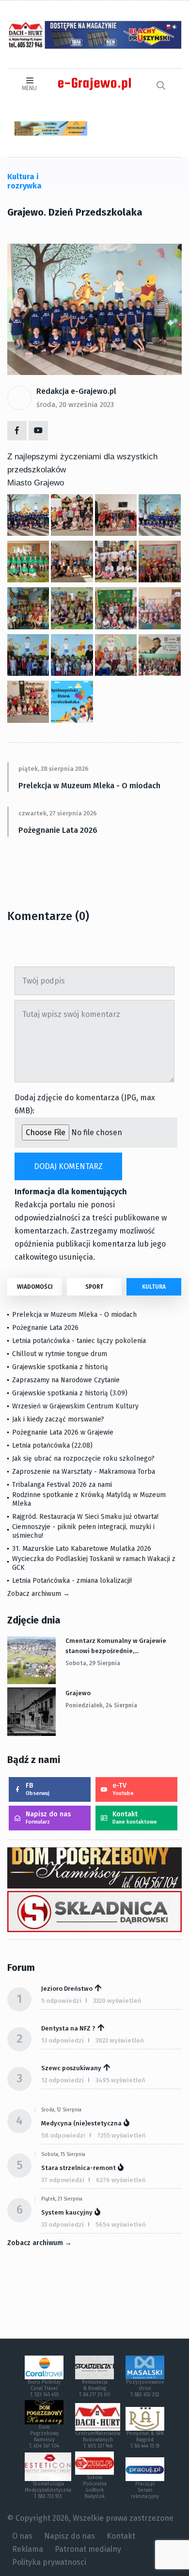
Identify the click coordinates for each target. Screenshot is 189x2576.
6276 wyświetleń (121, 2180)
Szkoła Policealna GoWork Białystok (95, 2487)
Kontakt (135, 1818)
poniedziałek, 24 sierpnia (101, 1705)
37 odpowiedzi (63, 2180)
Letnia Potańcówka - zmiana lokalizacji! (72, 1581)
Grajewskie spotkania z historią (60, 1367)
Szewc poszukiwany (71, 2068)
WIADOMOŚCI (35, 1287)
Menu (29, 88)
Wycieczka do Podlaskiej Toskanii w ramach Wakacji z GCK (94, 1563)
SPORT (94, 1287)
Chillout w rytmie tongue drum (60, 1354)
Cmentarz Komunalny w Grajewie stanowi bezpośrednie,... (116, 1646)
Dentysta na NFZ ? (68, 2028)
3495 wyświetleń (120, 2080)
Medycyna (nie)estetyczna (81, 2123)
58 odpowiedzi (63, 2135)
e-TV (123, 1789)
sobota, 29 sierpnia (93, 1663)
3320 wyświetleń (117, 2001)
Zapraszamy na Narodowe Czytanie (66, 1380)
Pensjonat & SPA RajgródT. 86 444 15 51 (145, 2440)
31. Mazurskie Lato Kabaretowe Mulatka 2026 (82, 1549)
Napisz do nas (48, 1818)
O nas (22, 2536)
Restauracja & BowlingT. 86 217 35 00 (95, 2389)
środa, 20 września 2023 (75, 405)
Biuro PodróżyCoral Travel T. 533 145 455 (44, 2389)
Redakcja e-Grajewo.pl (76, 391)
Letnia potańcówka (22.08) (52, 1445)
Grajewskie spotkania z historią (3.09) (70, 1393)
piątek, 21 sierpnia (62, 2199)
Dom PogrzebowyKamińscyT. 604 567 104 (44, 2437)
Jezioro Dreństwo (67, 1989)
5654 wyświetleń (121, 2225)
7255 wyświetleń (121, 2135)
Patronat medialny (88, 2549)
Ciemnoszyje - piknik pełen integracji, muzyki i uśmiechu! (83, 1531)
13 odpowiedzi (63, 2040)
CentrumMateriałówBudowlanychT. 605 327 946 (98, 2440)
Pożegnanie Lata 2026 (58, 830)
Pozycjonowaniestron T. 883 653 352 (145, 2389)
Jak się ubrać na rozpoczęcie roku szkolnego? (83, 1459)
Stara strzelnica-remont (79, 2168)
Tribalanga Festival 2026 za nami (62, 1485)
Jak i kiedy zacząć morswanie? (58, 1419)
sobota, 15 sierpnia (63, 2154)
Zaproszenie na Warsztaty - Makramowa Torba (84, 1472)
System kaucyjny (67, 2212)
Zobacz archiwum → (39, 1594)
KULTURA (154, 1287)
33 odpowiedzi (63, 2225)
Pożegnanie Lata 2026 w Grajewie (63, 1432)
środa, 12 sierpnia (61, 2110)
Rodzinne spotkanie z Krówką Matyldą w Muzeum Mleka (89, 1499)
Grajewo (78, 1693)
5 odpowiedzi (61, 2001)
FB (38, 1789)
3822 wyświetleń (120, 2040)
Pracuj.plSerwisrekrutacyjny (145, 2490)
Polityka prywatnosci (49, 2562)
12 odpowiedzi (63, 2080)
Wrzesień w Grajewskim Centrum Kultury (75, 1406)
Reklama (28, 2549)
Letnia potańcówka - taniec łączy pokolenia (79, 1341)
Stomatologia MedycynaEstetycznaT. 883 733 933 (48, 2490)
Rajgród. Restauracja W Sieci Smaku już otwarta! (85, 1517)
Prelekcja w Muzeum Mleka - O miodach (89, 786)
